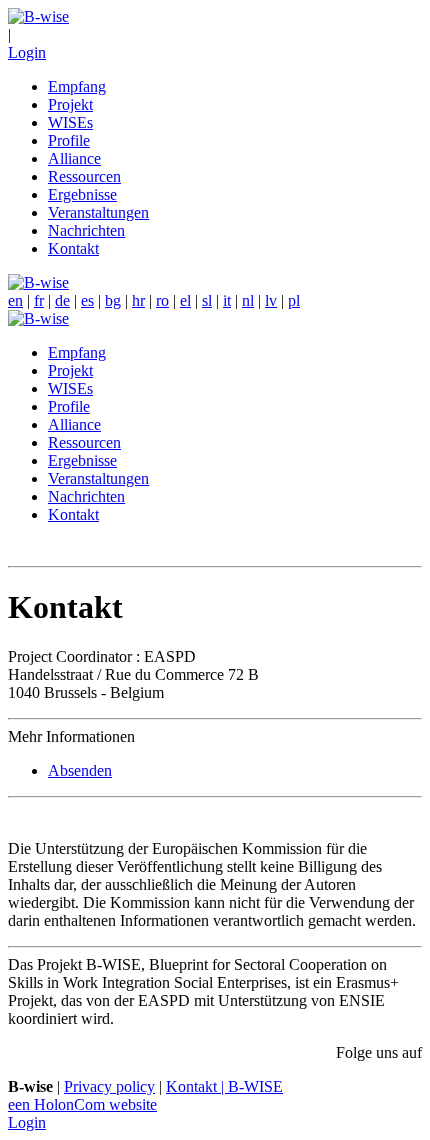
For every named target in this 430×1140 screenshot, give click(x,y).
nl (248, 300)
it (227, 300)
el (185, 300)
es (87, 300)
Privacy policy (109, 1086)
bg (113, 300)
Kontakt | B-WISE (224, 1086)
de (62, 300)
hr (138, 300)
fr (39, 300)
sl (207, 300)
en (15, 300)
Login (27, 52)
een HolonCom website (82, 1104)
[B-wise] (38, 16)
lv (271, 300)
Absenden (80, 770)
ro (162, 300)
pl (294, 300)
